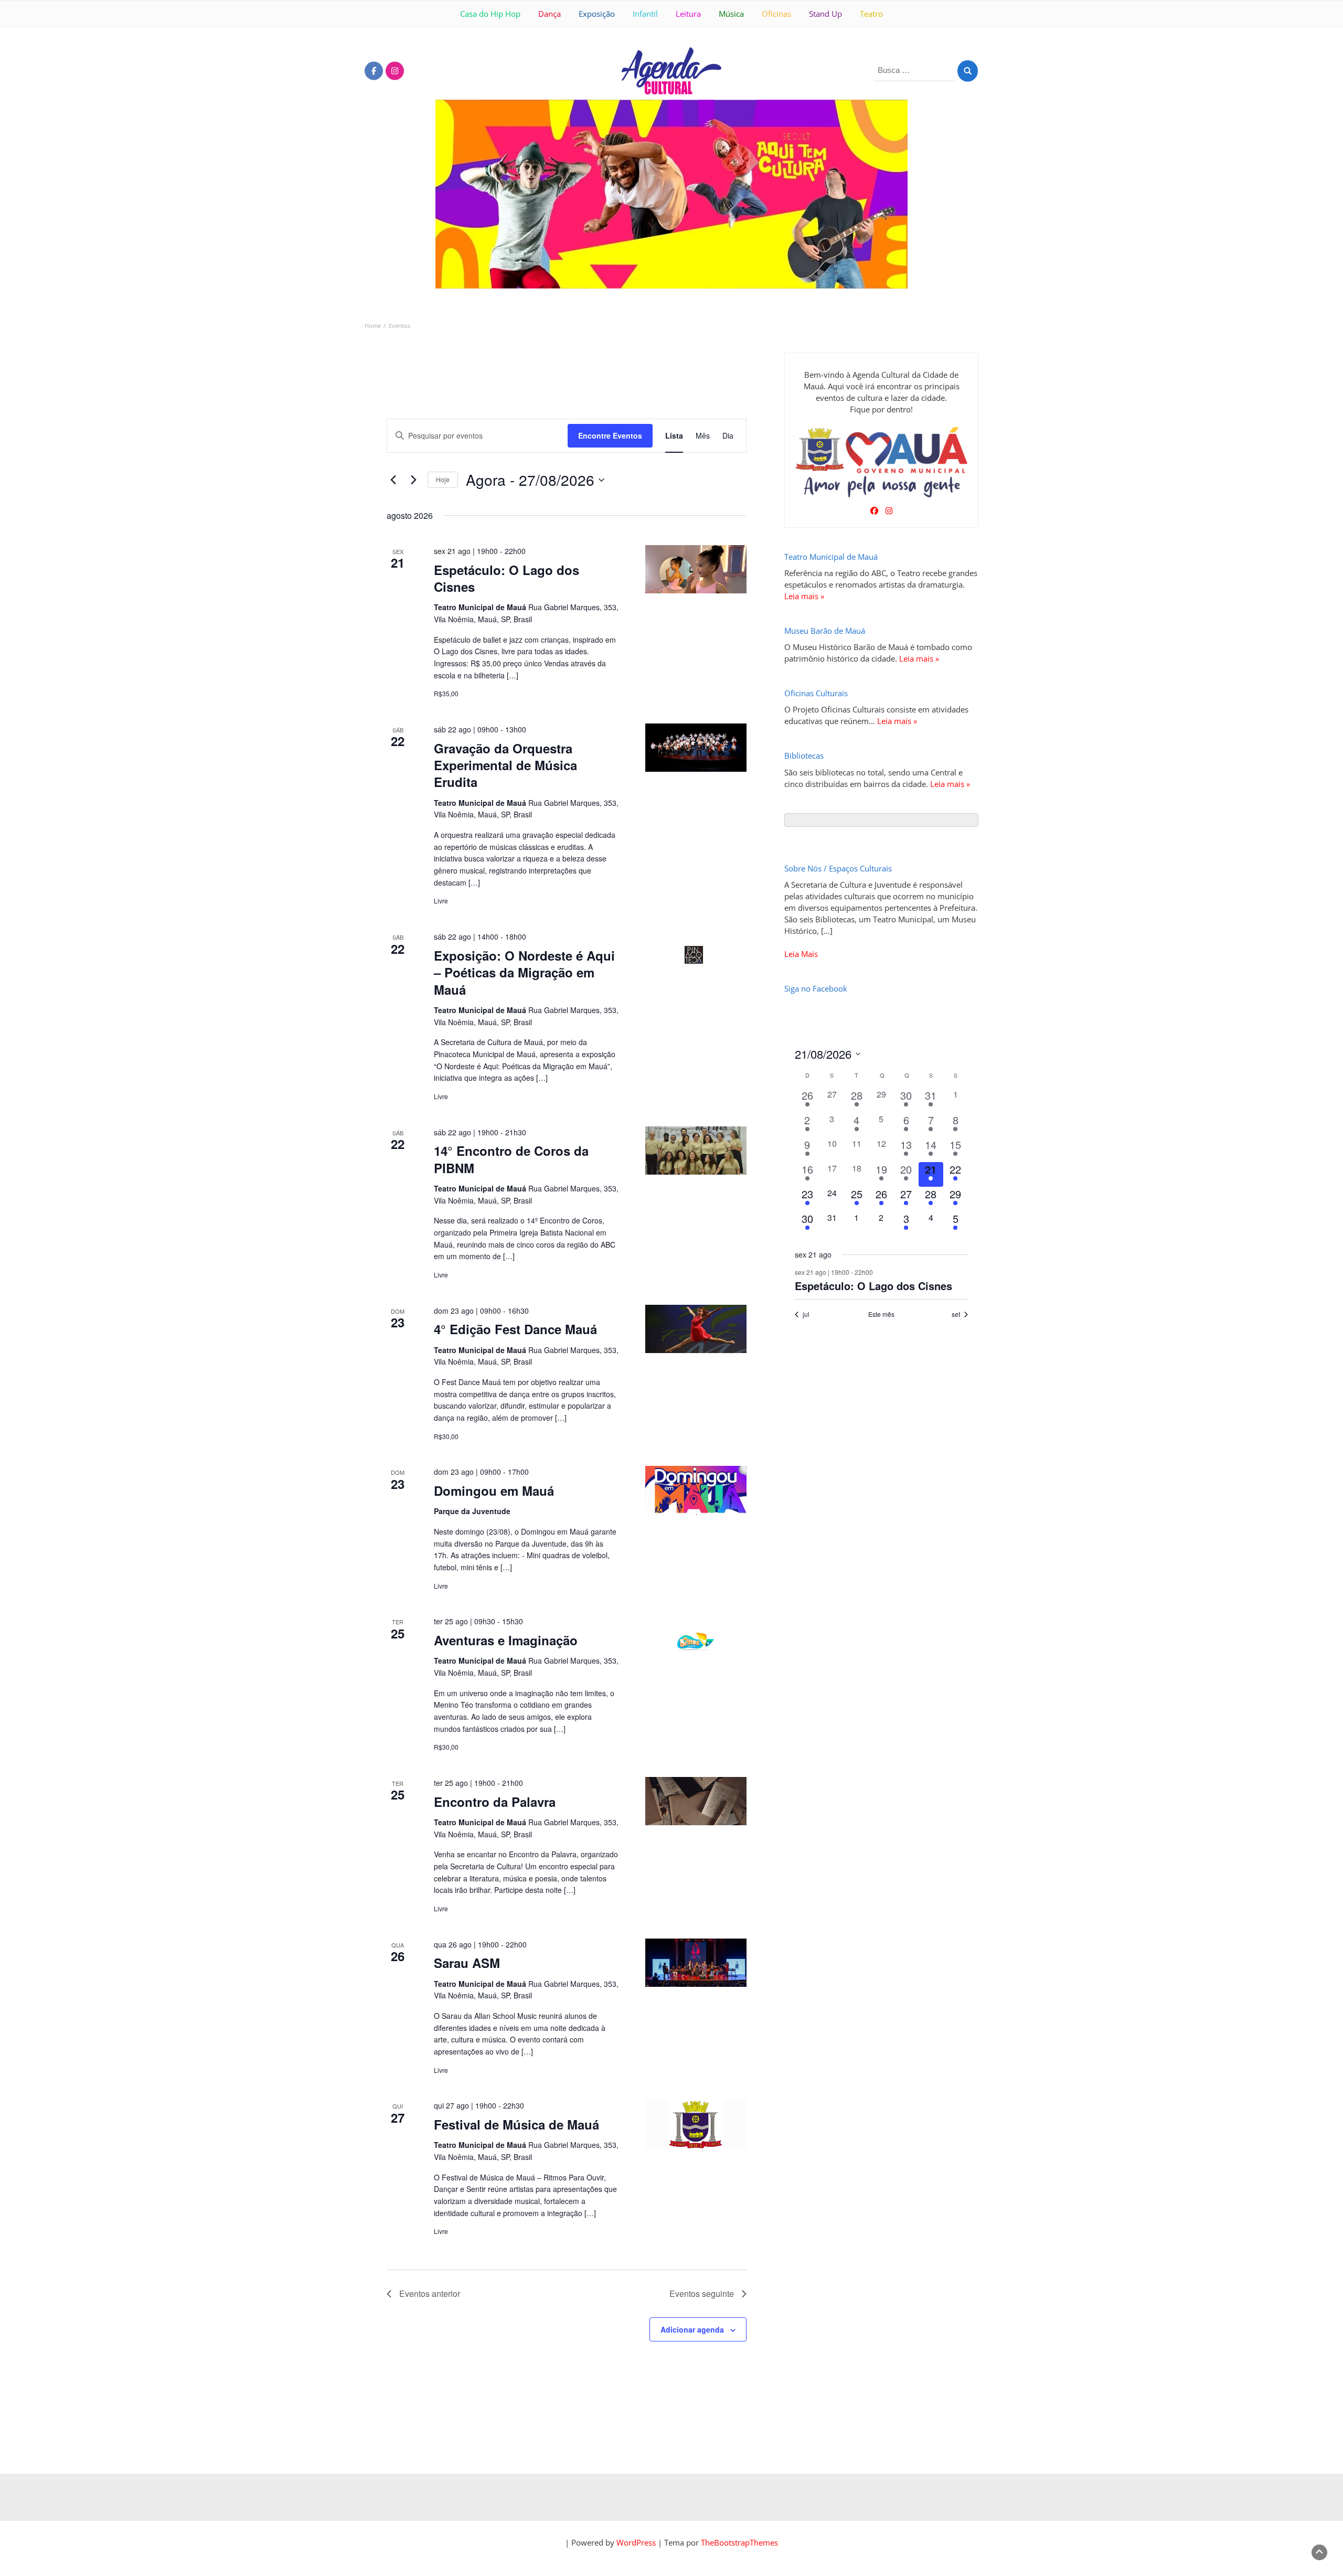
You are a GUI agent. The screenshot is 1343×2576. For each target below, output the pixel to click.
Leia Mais (801, 954)
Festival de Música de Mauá (516, 2124)
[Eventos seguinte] (413, 480)
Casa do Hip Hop (490, 14)
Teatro (871, 14)
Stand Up (825, 14)
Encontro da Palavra (495, 1802)
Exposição (597, 14)
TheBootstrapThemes (739, 2542)
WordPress (636, 2542)
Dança (550, 14)
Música (731, 14)
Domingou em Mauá (494, 1491)
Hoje (443, 479)
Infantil (645, 14)
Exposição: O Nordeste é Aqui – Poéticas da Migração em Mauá (524, 972)
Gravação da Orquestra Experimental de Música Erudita (505, 765)
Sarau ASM (467, 1963)
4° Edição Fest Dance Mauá (515, 1329)
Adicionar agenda (692, 2329)
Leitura (688, 14)
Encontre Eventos (610, 435)
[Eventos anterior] (393, 480)
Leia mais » (804, 596)
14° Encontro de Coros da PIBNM (511, 1159)
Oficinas (776, 14)
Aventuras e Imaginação (506, 1640)
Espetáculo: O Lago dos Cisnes (507, 578)
